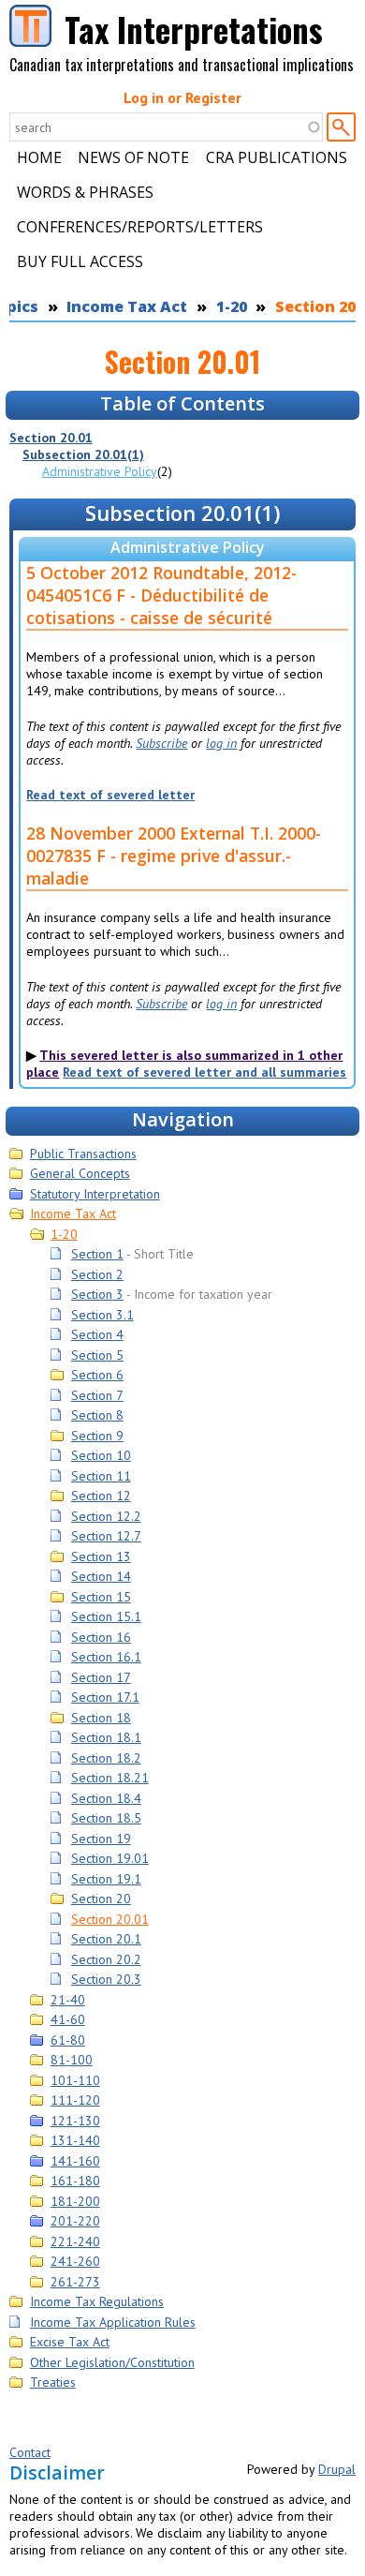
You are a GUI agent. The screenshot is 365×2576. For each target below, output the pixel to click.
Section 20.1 (106, 1939)
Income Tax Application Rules (113, 2322)
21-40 (68, 2000)
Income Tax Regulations (97, 2301)
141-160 (75, 2161)
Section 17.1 (105, 1697)
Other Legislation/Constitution (112, 2362)
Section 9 (97, 1436)
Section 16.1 (106, 1657)
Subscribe (161, 743)
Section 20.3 (106, 1979)
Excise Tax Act (70, 2342)
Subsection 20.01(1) (83, 454)
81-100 (72, 2060)
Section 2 (97, 1274)
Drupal (337, 2469)
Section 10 (101, 1455)
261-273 (75, 2282)
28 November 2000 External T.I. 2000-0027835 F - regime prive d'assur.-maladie (174, 856)
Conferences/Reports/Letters (140, 227)
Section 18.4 (106, 1798)
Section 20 (101, 1898)
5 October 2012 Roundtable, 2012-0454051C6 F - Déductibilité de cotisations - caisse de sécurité (161, 595)
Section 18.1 (106, 1737)
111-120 (75, 2100)
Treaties (53, 2382)
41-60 (68, 2019)
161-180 (75, 2181)
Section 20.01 (51, 438)
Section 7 (97, 1395)
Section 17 (101, 1677)
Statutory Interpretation (95, 1194)
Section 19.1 (106, 1879)
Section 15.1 (106, 1616)
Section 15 (101, 1597)
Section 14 (101, 1576)
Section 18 (101, 1718)
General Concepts (80, 1173)
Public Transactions (83, 1154)
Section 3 (97, 1294)
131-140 (75, 2140)
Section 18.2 (106, 1758)
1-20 (232, 306)
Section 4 (97, 1334)
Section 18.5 (106, 1818)
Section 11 (101, 1476)
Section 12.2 (106, 1516)
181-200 (75, 2201)
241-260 (75, 2261)
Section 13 (101, 1556)
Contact (30, 2452)
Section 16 (101, 1637)
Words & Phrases (85, 192)
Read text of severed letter (110, 795)
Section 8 (97, 1415)
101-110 (75, 2080)
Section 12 (101, 1496)
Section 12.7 (106, 1536)
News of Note (133, 157)
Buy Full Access (80, 261)
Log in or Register (182, 97)
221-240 (75, 2241)
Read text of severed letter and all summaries (204, 1072)
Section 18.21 (110, 1778)
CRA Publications (277, 157)
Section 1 (97, 1254)
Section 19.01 (110, 1858)
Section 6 (97, 1375)
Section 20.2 (106, 1959)
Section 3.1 (102, 1315)
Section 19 (101, 1839)
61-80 (68, 2040)
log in (221, 743)
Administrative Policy (100, 471)
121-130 (75, 2121)
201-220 (75, 2221)
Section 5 (97, 1355)
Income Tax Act (127, 306)
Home (39, 157)
